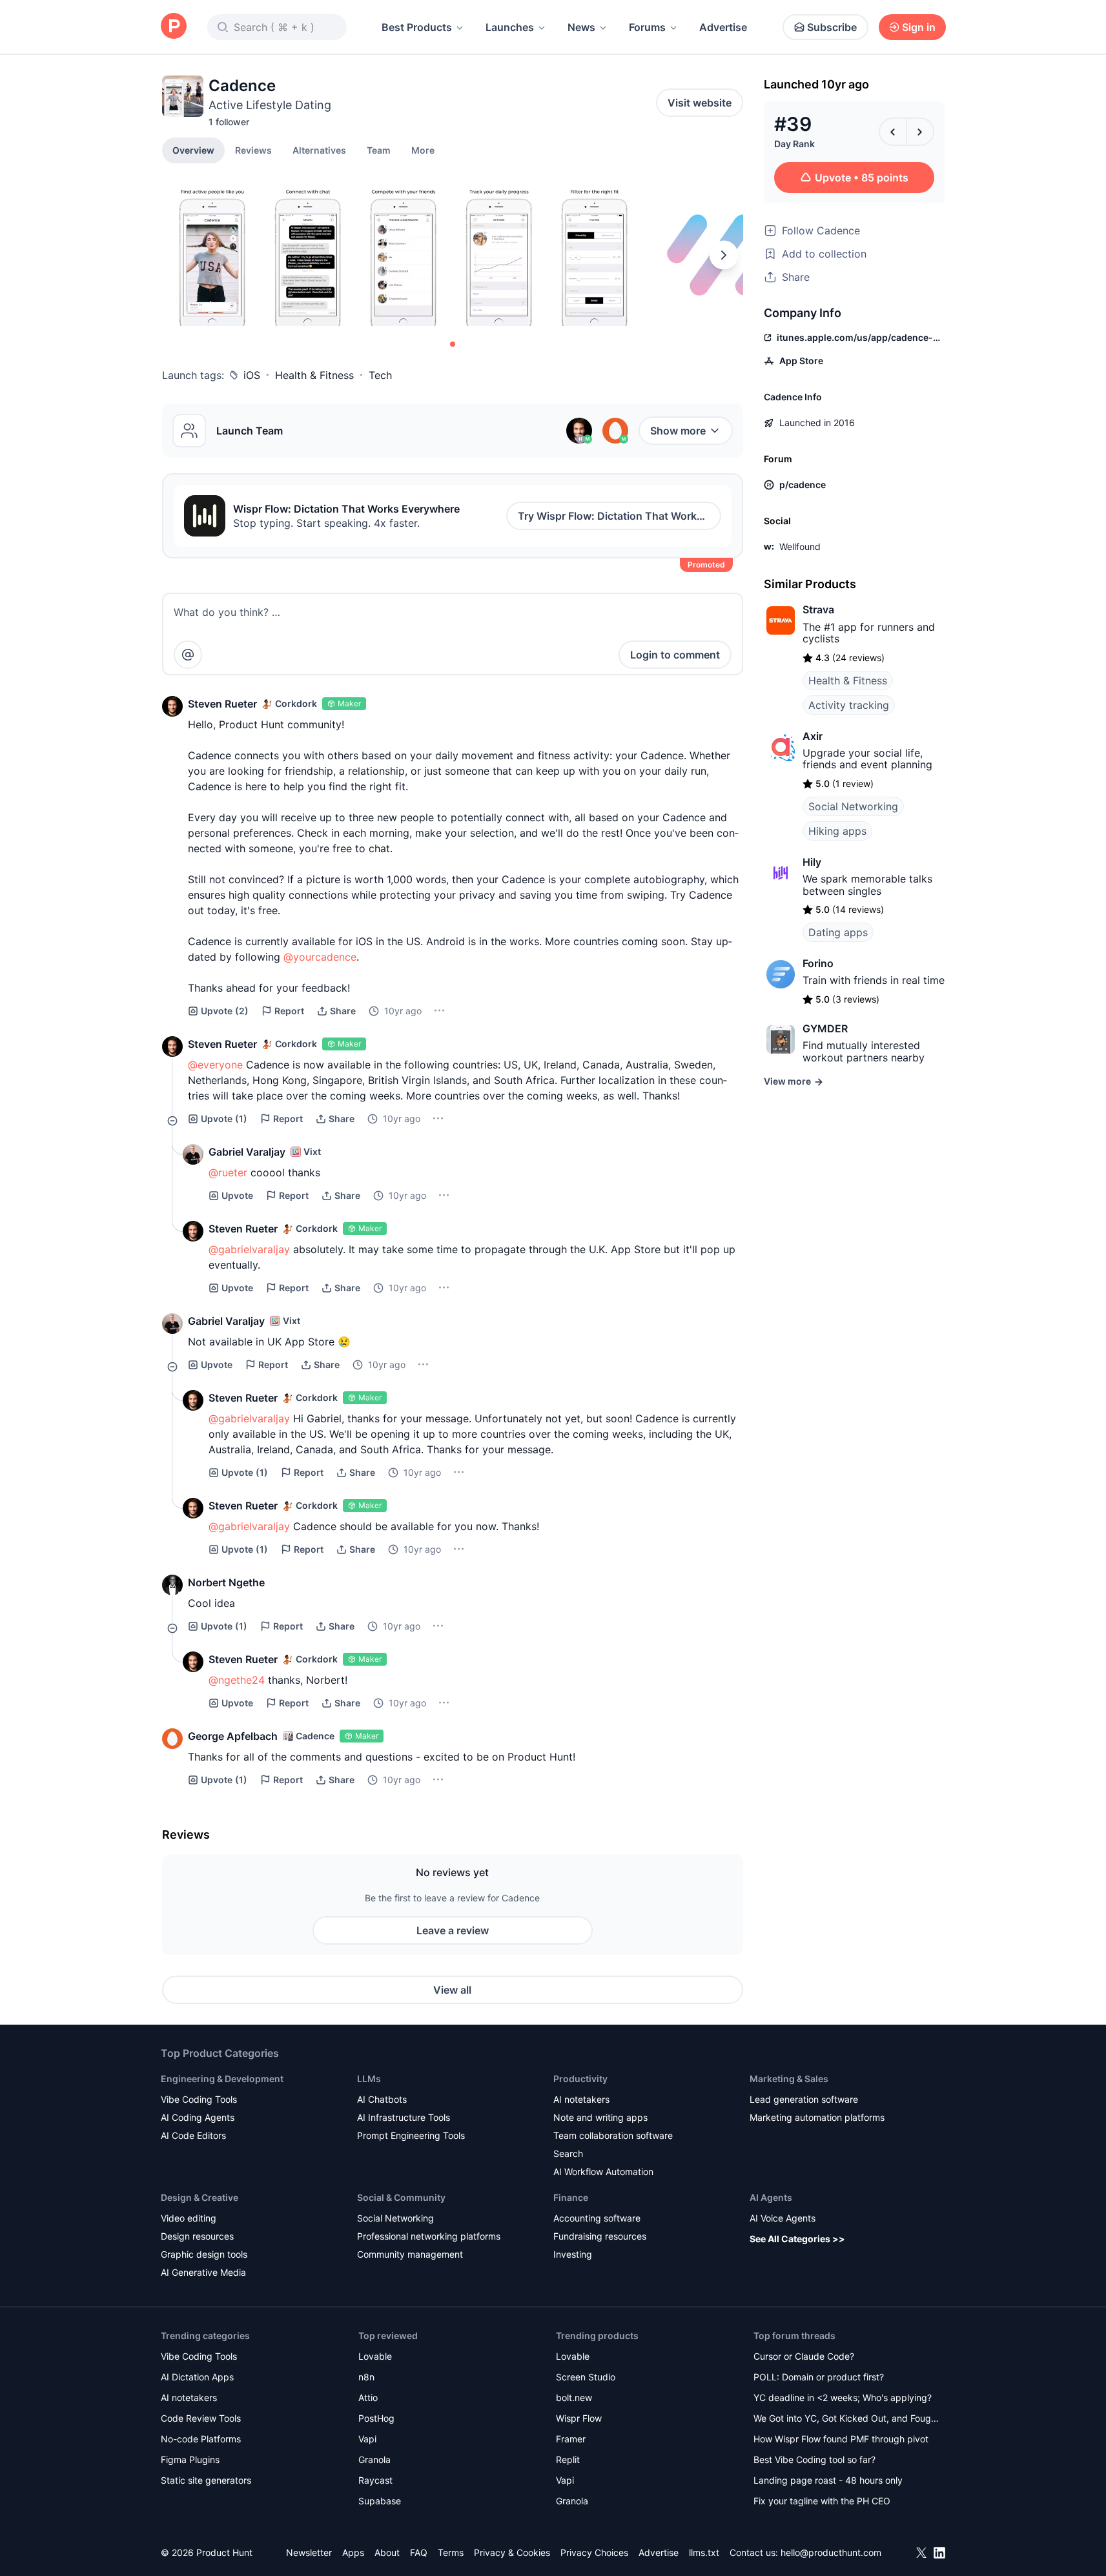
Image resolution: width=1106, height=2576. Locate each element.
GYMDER (825, 1028)
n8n (366, 2377)
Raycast (375, 2480)
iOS (252, 375)
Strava (818, 609)
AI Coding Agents (198, 2117)
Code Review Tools (201, 2418)
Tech (380, 375)
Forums (647, 27)
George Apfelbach (233, 1736)
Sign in (919, 27)
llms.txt (704, 2552)
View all (452, 1990)
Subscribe (832, 27)
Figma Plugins (190, 2459)
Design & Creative (200, 2197)
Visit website (700, 103)
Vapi (367, 2439)
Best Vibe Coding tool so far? (814, 2459)
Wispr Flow (579, 2418)
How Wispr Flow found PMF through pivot (841, 2439)
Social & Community (401, 2197)
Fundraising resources (600, 2236)
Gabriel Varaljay (247, 1152)
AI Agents (771, 2197)
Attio (368, 2397)
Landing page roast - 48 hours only (828, 2480)
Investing (573, 2254)
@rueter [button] (228, 1172)
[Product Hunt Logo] (174, 27)
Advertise (723, 27)
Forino (818, 963)
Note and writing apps (600, 2117)
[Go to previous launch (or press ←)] (893, 132)
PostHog (376, 2418)
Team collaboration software (613, 2135)
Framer (571, 2439)
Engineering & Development (222, 2079)
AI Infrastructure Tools (404, 2117)
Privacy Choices (594, 2552)
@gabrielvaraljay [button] (249, 1249)
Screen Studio (586, 2377)
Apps (353, 2552)
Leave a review (453, 1930)
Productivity (580, 2079)
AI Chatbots (382, 2099)
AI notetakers (581, 2099)
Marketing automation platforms (817, 2117)
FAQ (419, 2552)
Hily (812, 862)
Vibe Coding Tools (199, 2099)
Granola (374, 2459)
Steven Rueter (222, 704)
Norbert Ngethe (226, 1582)
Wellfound (800, 547)
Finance (571, 2197)
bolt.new (574, 2397)
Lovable (375, 2356)
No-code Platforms (201, 2439)
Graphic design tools (204, 2254)
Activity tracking (849, 705)
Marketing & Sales (789, 2079)
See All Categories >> (797, 2239)
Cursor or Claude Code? (804, 2356)
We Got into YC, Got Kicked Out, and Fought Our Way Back (846, 2419)
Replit (568, 2459)
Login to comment (675, 655)
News (581, 27)
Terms (451, 2552)
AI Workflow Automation (603, 2172)
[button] (423, 150)
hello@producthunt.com (831, 2552)
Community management (410, 2254)
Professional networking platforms (429, 2236)
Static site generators (206, 2480)
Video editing (189, 2218)
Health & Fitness (314, 375)
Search (568, 2153)
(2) (225, 1011)
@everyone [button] (215, 1065)
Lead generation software (804, 2099)
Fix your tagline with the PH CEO (822, 2501)
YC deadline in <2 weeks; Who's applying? (843, 2397)
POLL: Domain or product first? (819, 2377)
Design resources (197, 2236)
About (387, 2552)
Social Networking (853, 806)
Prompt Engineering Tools (411, 2135)
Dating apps (838, 932)
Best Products (417, 27)
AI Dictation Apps (197, 2377)
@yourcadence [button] (320, 957)
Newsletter (309, 2552)
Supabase (380, 2501)
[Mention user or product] (188, 655)
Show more (678, 431)
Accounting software (597, 2218)
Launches (510, 27)
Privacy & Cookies (512, 2552)
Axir (813, 736)
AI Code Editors (193, 2135)
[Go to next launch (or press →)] (920, 132)
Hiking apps (837, 831)
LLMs (369, 2079)
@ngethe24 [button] (237, 1680)
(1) (224, 1119)
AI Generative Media (203, 2272)
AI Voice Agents (783, 2218)
